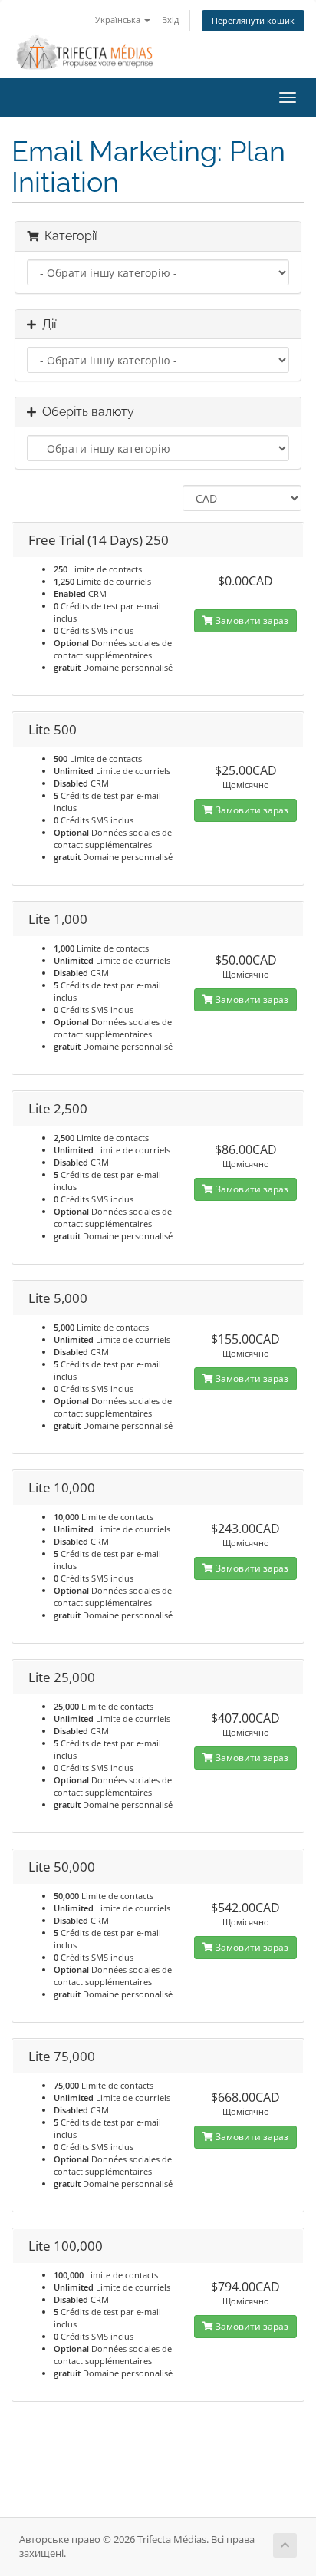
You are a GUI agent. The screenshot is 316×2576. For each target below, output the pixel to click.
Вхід (170, 20)
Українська (119, 20)
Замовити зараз (251, 620)
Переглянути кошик (253, 20)
